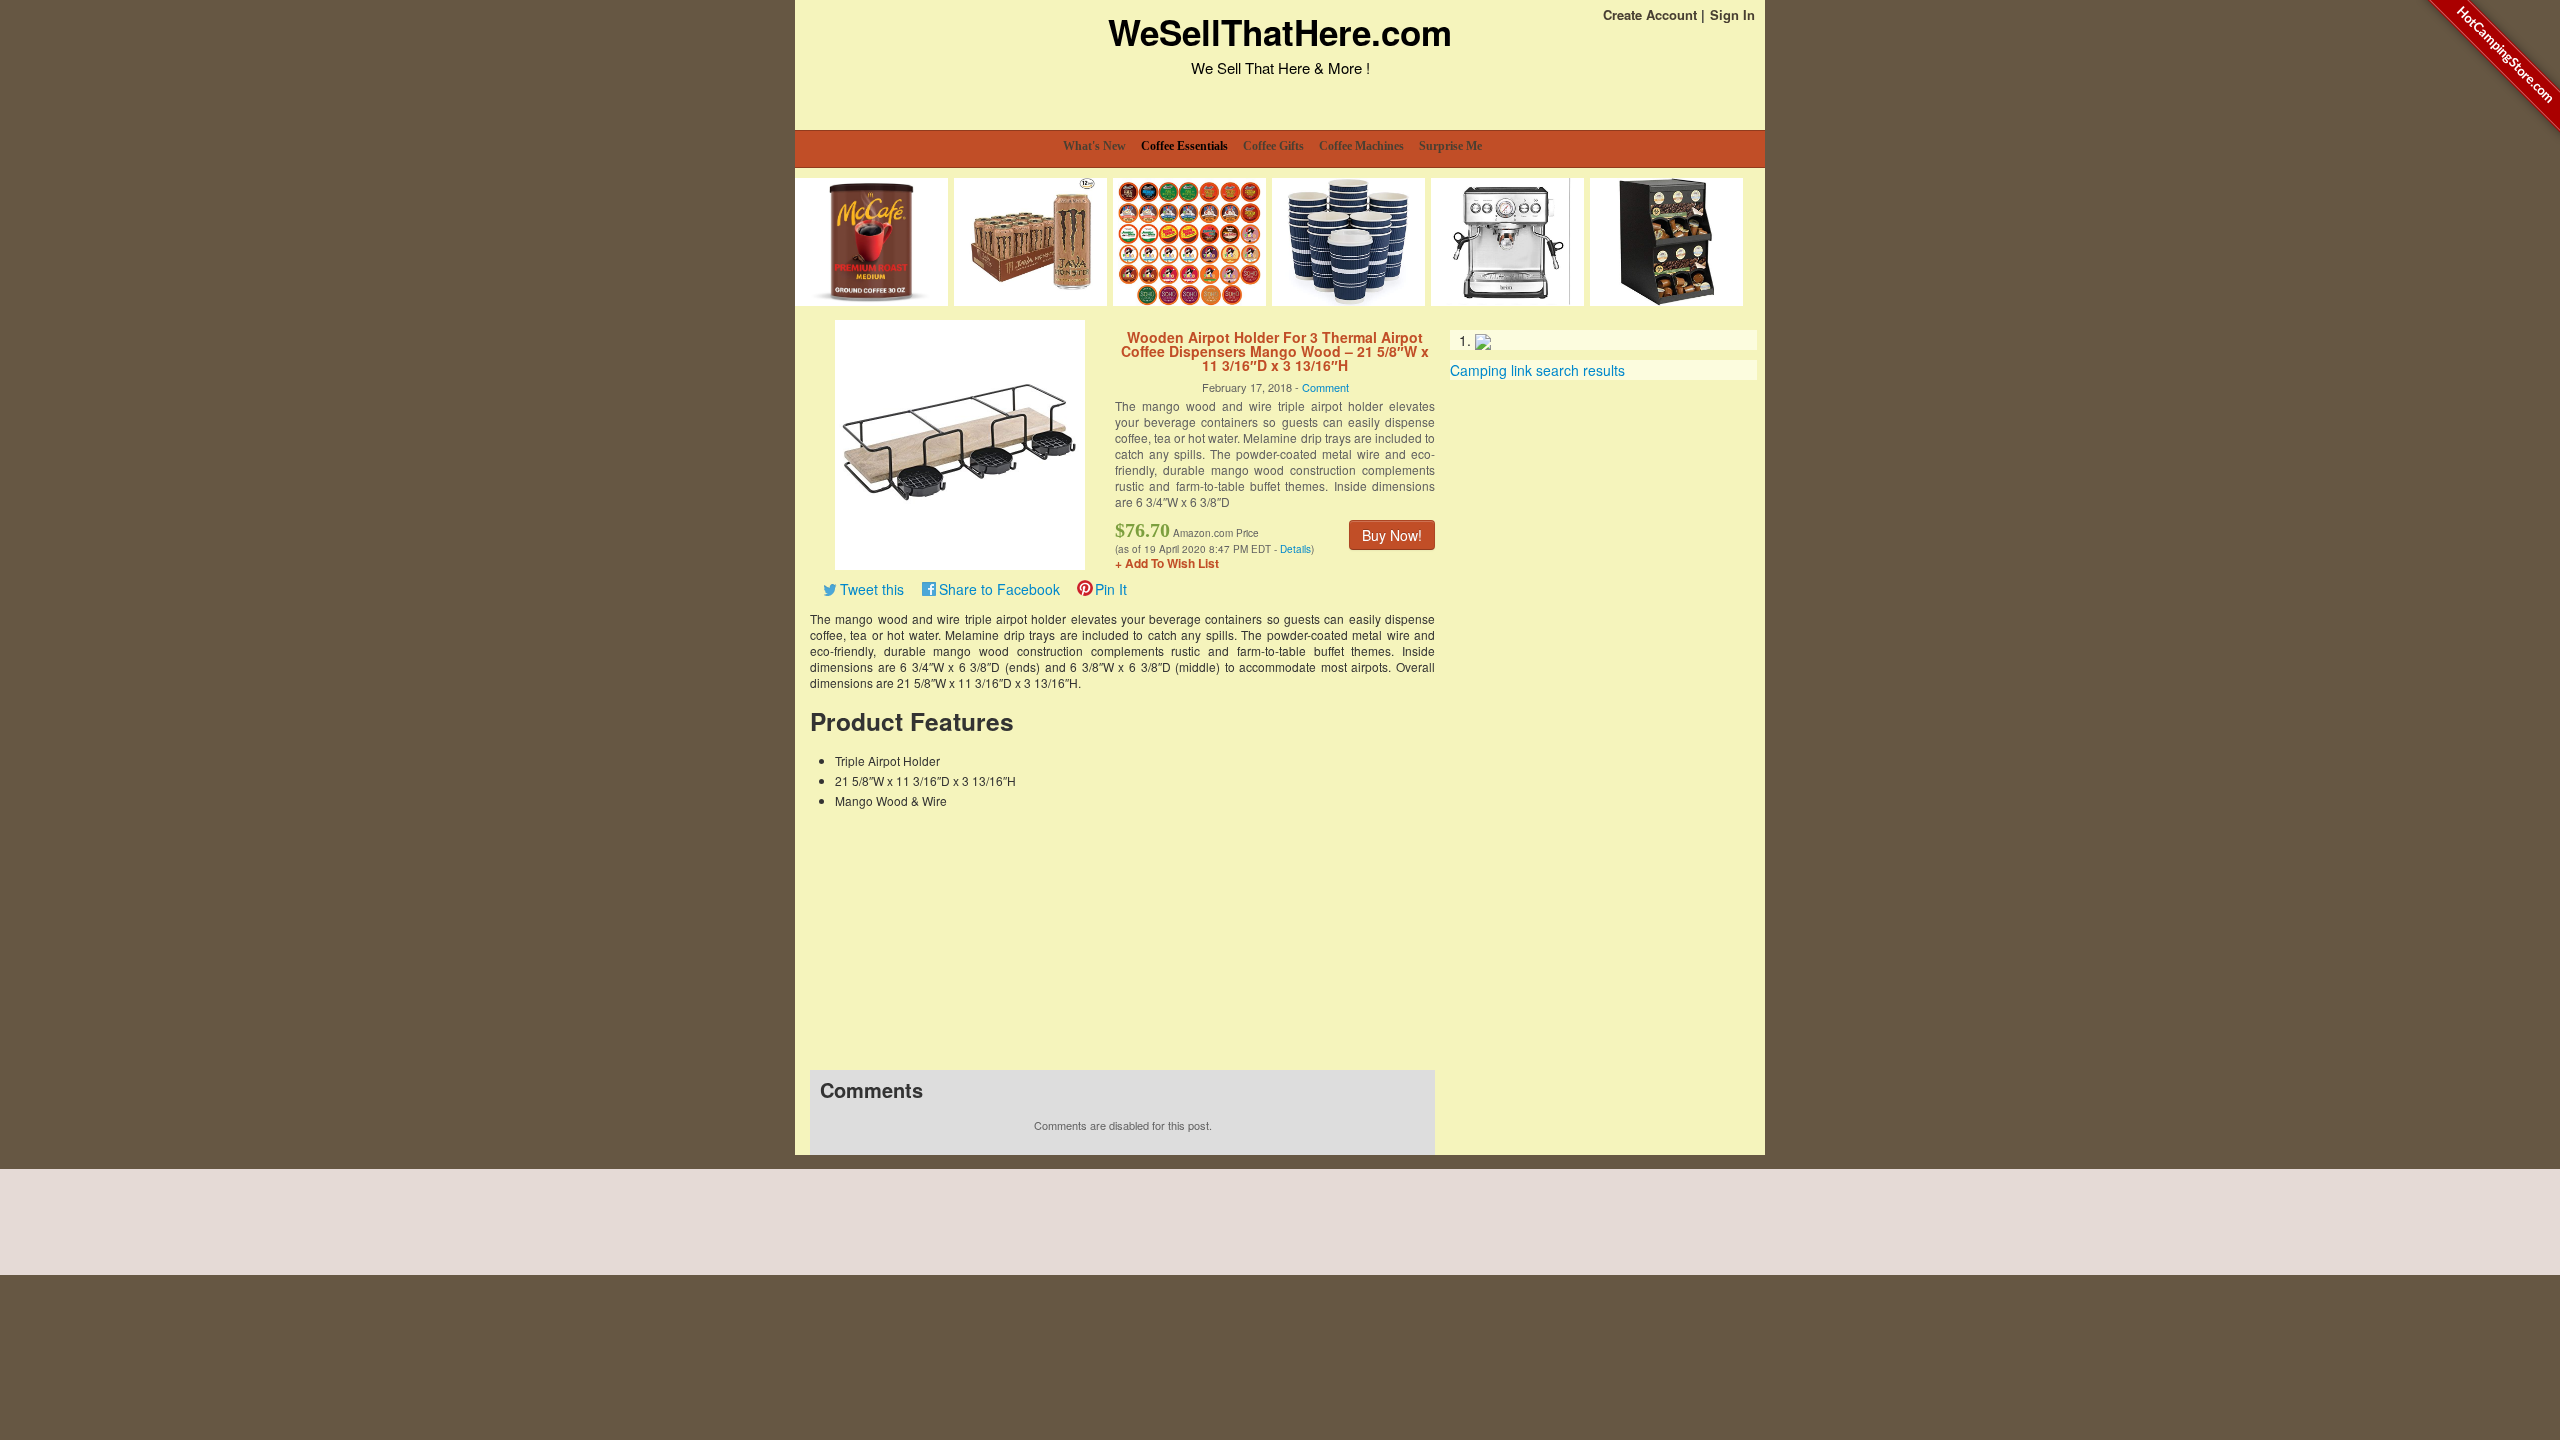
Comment (1325, 387)
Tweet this (872, 589)
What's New (1094, 146)
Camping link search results (1537, 370)
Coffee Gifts (1273, 146)
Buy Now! (1392, 535)
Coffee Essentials (1184, 146)
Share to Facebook (999, 589)
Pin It (1111, 589)
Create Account (1650, 14)
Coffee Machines (1361, 146)
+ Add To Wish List (1167, 563)
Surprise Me (1450, 146)
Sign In (1732, 14)
